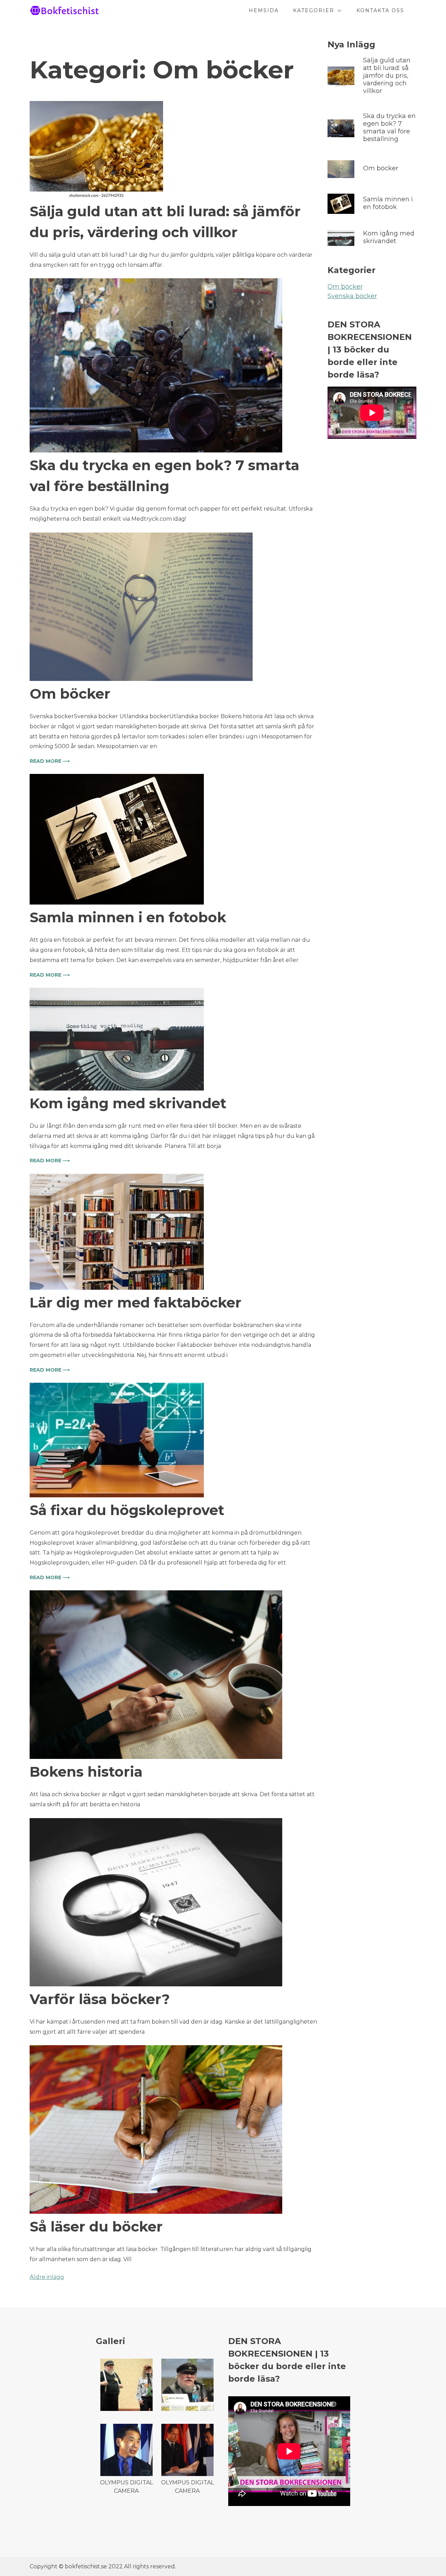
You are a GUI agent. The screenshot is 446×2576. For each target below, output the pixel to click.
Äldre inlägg (47, 2277)
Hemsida (264, 10)
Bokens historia (86, 1772)
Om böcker (70, 694)
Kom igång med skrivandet (128, 1103)
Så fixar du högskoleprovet (127, 1510)
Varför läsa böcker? (100, 1999)
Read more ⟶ (50, 761)
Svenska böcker (352, 296)
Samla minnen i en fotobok (128, 917)
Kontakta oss (380, 10)
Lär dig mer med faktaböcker (136, 1302)
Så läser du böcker (96, 2226)
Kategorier (314, 10)
